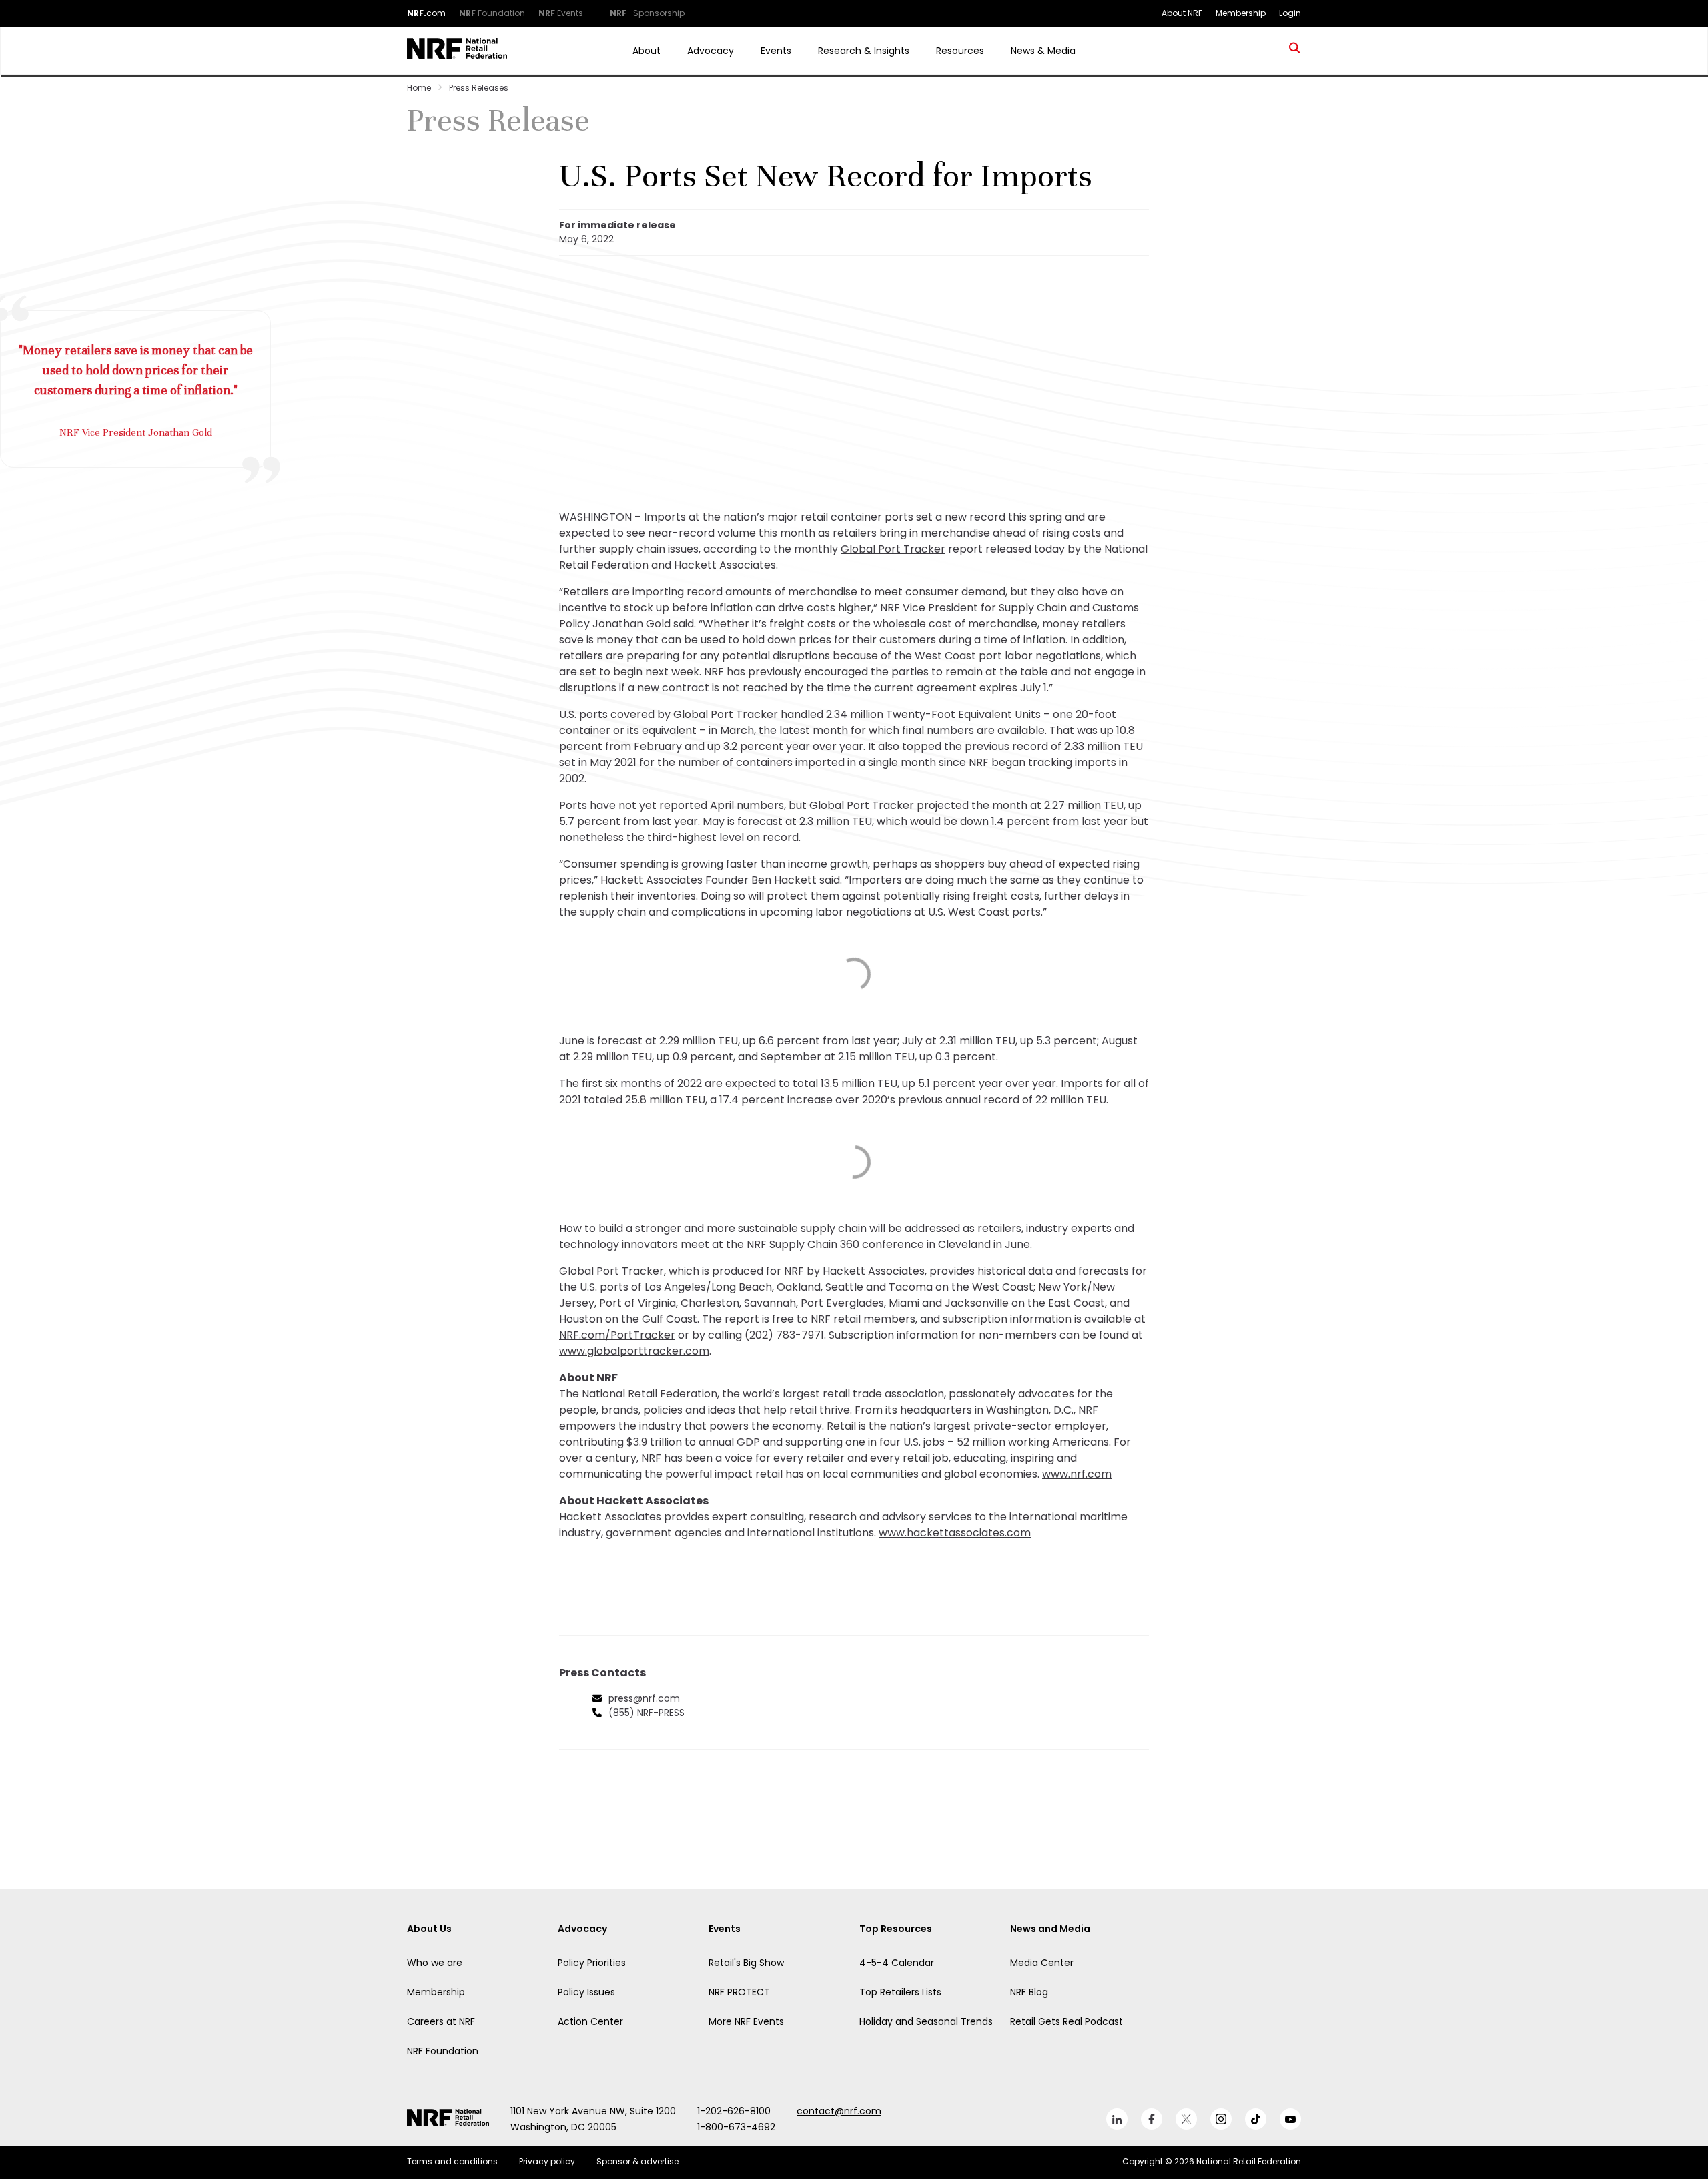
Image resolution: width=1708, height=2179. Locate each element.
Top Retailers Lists (900, 1992)
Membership (436, 1992)
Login (1290, 13)
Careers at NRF (441, 2021)
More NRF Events (746, 2021)
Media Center (1042, 1963)
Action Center (590, 2021)
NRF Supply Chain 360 (803, 1244)
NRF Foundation (443, 2051)
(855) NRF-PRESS (647, 1713)
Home (419, 88)
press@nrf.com (644, 1698)
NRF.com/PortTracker (617, 1335)
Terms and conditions (452, 2161)
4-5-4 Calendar (897, 1963)
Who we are (435, 1963)
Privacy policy (547, 2161)
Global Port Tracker (893, 549)
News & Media (1043, 51)
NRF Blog (1029, 1992)
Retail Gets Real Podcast (1066, 2021)
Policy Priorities (592, 1963)
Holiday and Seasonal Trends (926, 2021)
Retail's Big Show (746, 1963)
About (647, 51)
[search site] (1295, 51)
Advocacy (711, 51)
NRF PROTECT (739, 1992)
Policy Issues (586, 1992)
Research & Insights (864, 51)
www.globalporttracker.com (634, 1351)
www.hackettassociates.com (955, 1533)
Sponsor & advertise (637, 2161)
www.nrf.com (1077, 1474)
